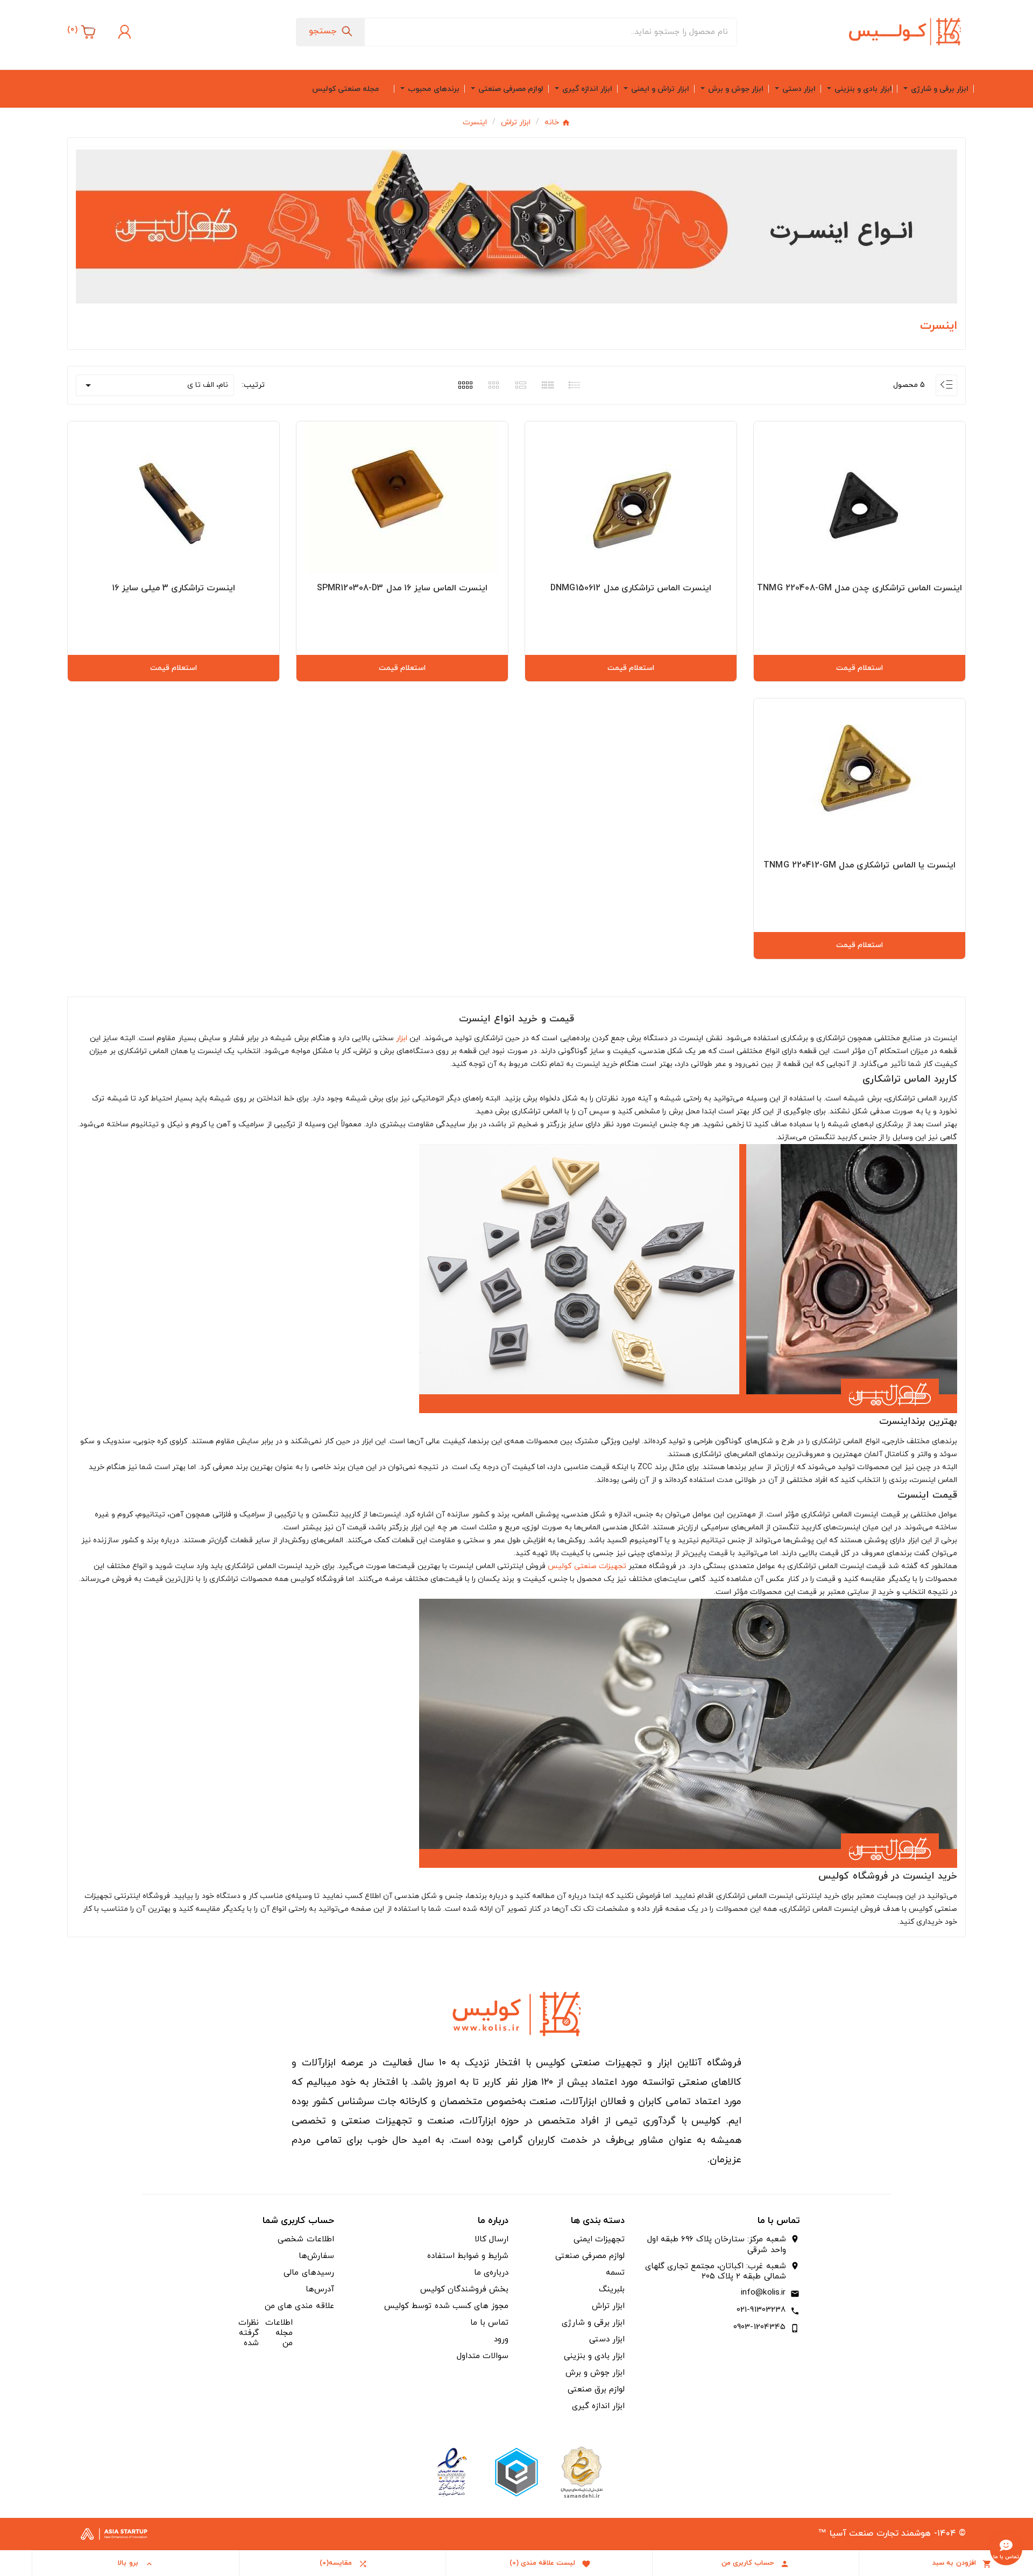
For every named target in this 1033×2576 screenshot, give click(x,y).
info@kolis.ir (763, 2293)
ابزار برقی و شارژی (593, 2323)
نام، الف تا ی (155, 385)
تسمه (615, 2273)
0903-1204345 (760, 2327)
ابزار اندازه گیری (598, 2406)
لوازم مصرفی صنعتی (590, 2256)
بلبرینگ (612, 2289)
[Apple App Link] (581, 2471)
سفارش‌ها (316, 2256)
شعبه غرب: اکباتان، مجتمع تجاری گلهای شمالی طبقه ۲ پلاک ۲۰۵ (715, 2272)
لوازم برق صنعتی (596, 2390)
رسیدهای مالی (309, 2273)
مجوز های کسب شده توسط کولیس (446, 2306)
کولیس (560, 1566)
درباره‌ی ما (491, 2273)
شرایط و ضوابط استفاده (468, 2256)
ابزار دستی (607, 2339)
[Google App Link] (516, 2471)
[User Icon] (123, 32)
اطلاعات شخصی (306, 2239)
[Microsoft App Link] (452, 2471)
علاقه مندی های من (299, 2306)
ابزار (402, 1038)
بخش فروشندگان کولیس (464, 2289)
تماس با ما (489, 2323)
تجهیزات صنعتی (600, 1566)
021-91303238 (761, 2310)
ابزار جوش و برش (595, 2373)
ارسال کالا (491, 2239)
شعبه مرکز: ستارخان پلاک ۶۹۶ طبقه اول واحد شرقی (716, 2245)
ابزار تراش (608, 2306)
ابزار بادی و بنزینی (594, 2356)
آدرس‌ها (320, 2289)
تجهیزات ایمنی (599, 2239)
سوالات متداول (483, 2356)
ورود (501, 2339)
